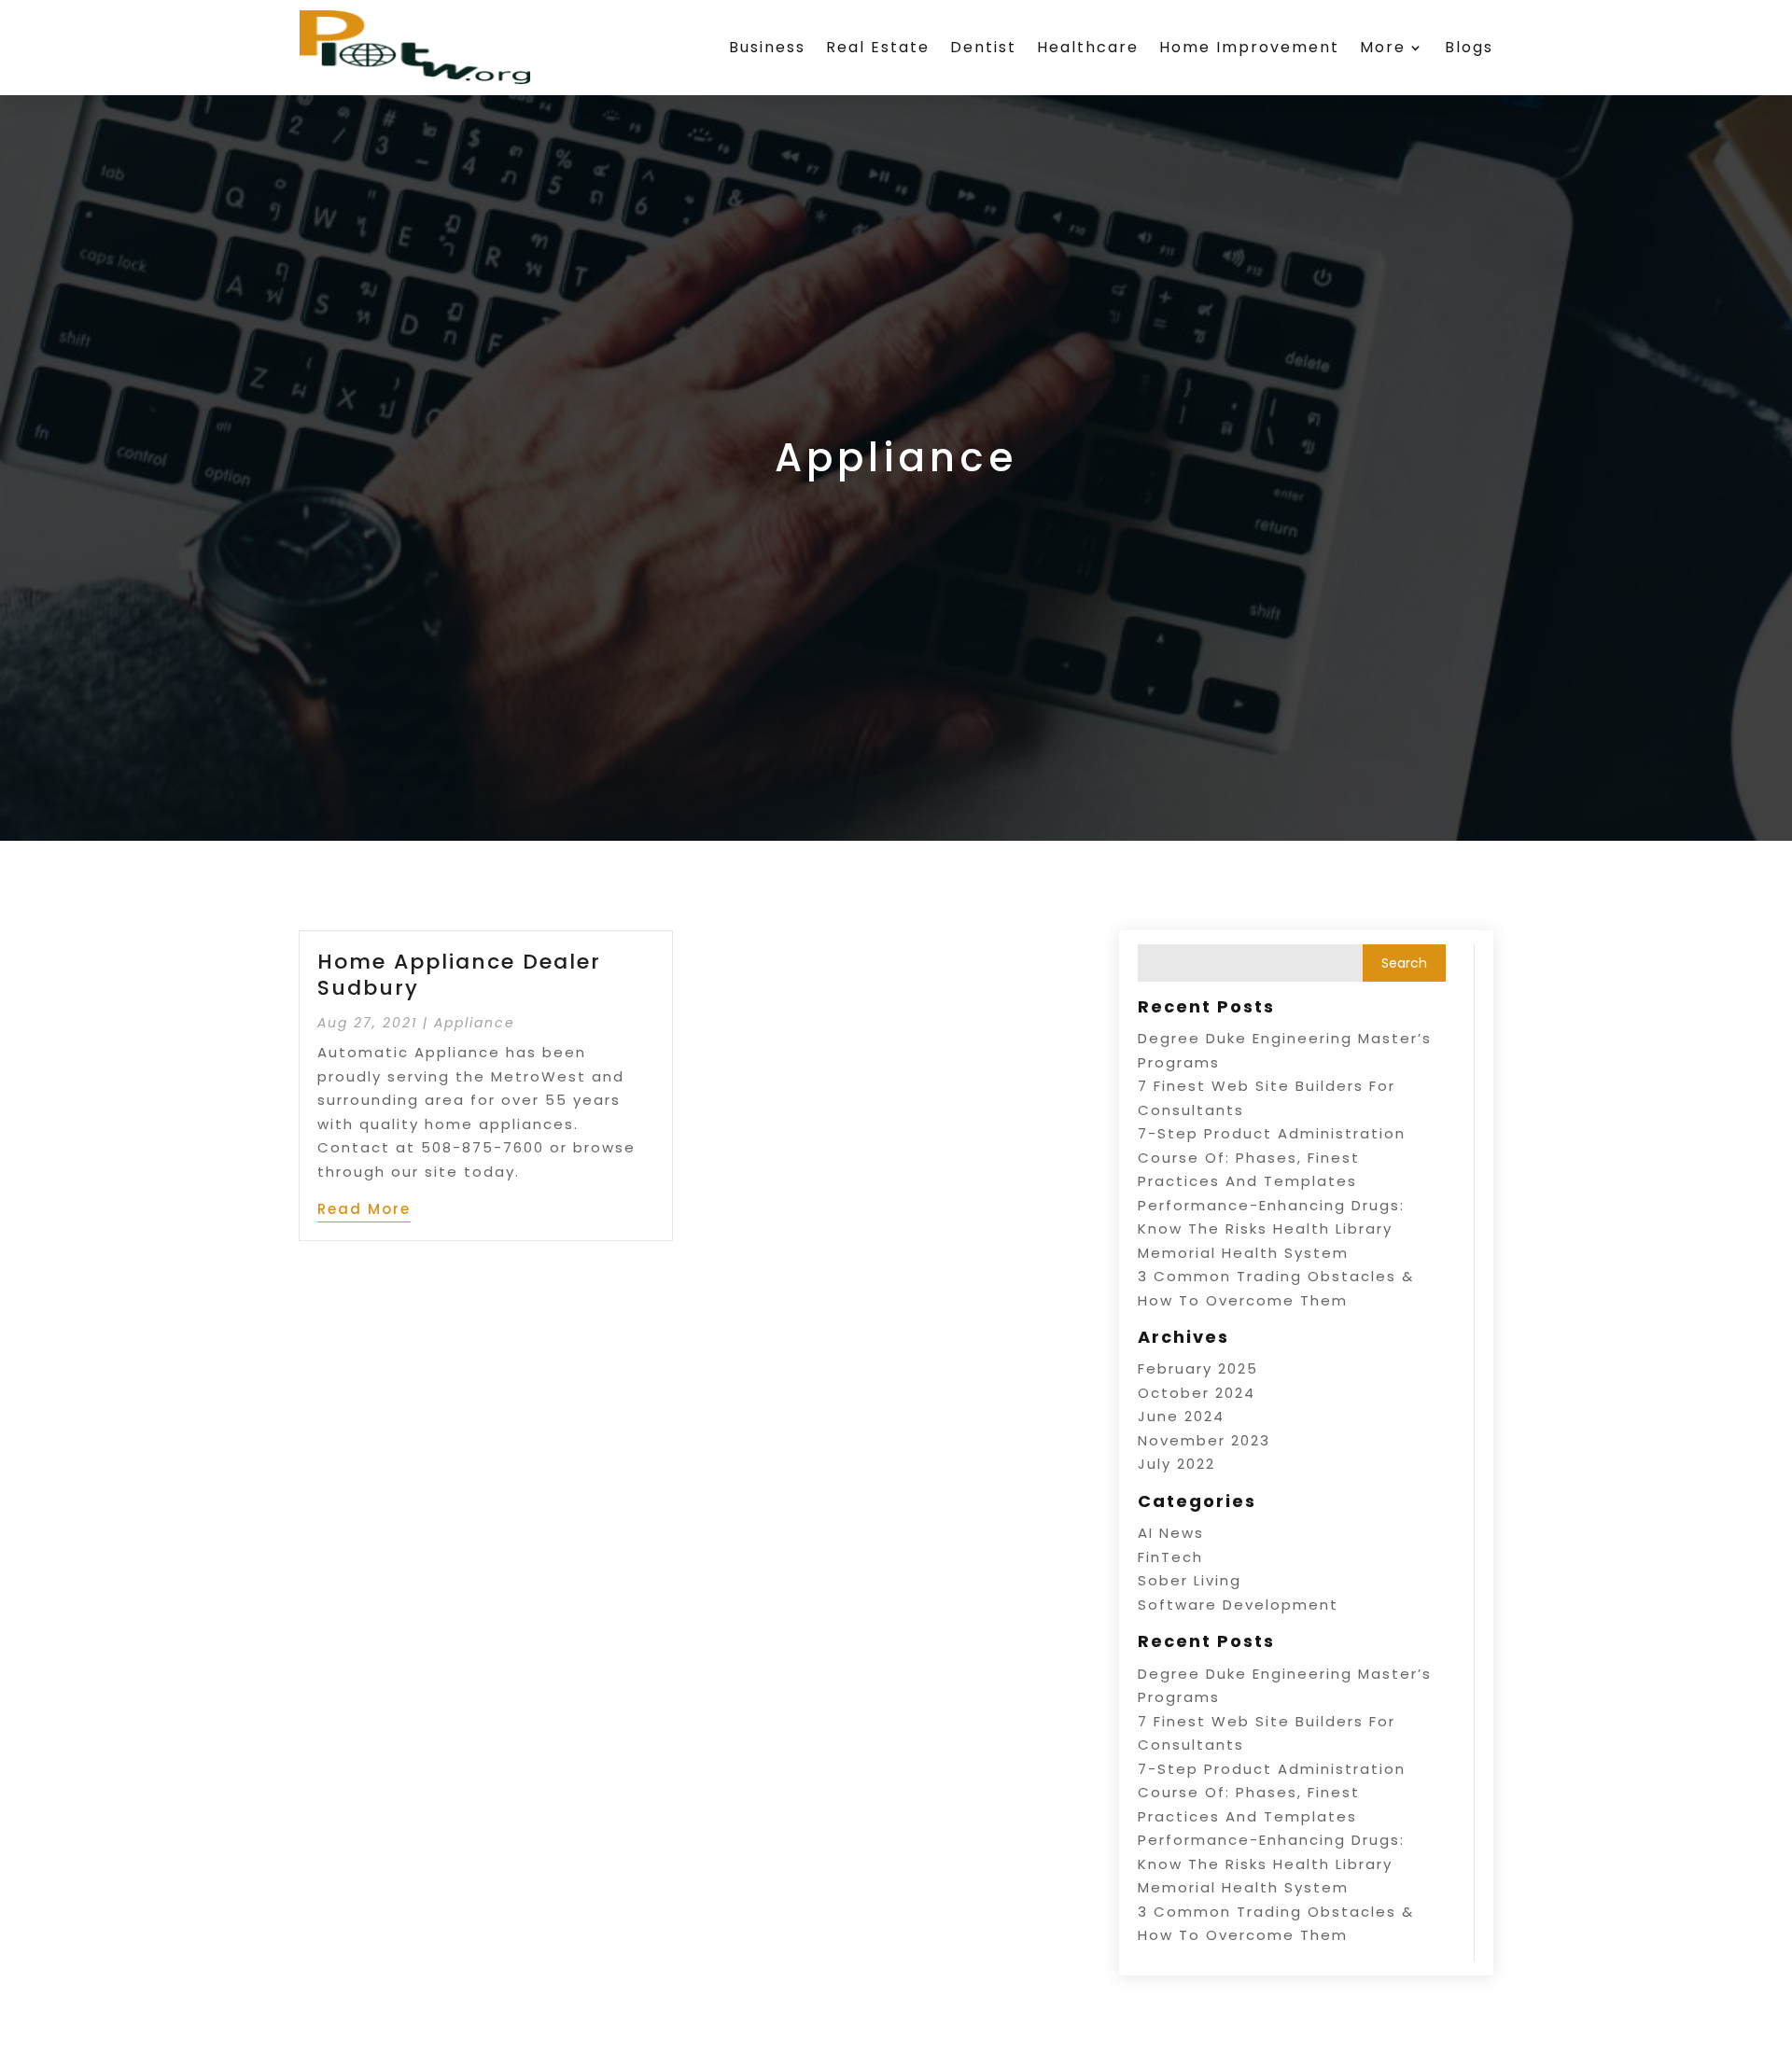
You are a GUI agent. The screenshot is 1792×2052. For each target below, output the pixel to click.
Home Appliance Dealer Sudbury (459, 975)
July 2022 (1176, 1464)
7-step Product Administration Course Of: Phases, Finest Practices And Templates (1272, 1157)
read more (364, 1209)
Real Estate (878, 47)
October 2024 (1197, 1393)
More (1383, 47)
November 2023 (1204, 1440)
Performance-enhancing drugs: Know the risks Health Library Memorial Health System (1271, 1229)
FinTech (1170, 1557)
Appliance (475, 1023)
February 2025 (1198, 1368)
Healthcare (1088, 47)
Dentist (983, 47)
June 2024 (1181, 1416)
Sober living (1190, 1580)
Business (767, 47)
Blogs (1469, 47)
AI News (1171, 1533)
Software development (1238, 1605)
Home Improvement (1249, 47)
